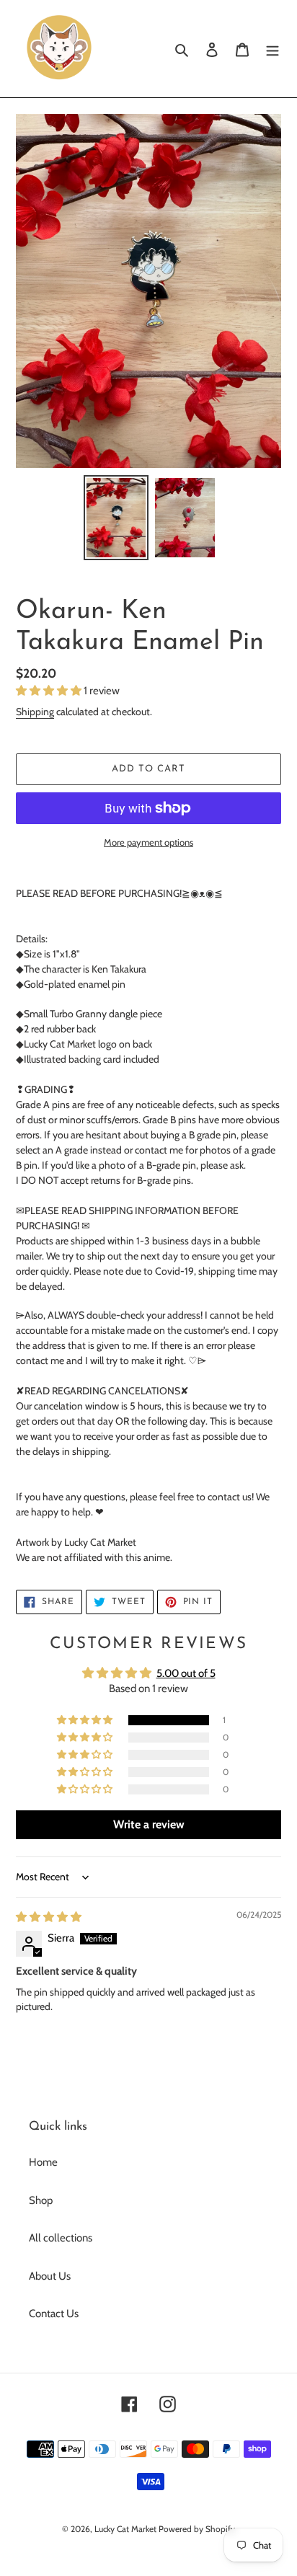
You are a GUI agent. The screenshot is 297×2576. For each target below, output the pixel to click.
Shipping (35, 711)
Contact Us (54, 2314)
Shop (41, 2200)
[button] (50, 691)
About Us (50, 2276)
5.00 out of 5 (186, 1673)
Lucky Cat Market (125, 2529)
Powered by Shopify (197, 2529)
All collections (61, 2238)
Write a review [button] (149, 1824)
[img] (49, 1917)
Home (43, 2162)
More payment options (148, 842)
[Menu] (272, 49)
